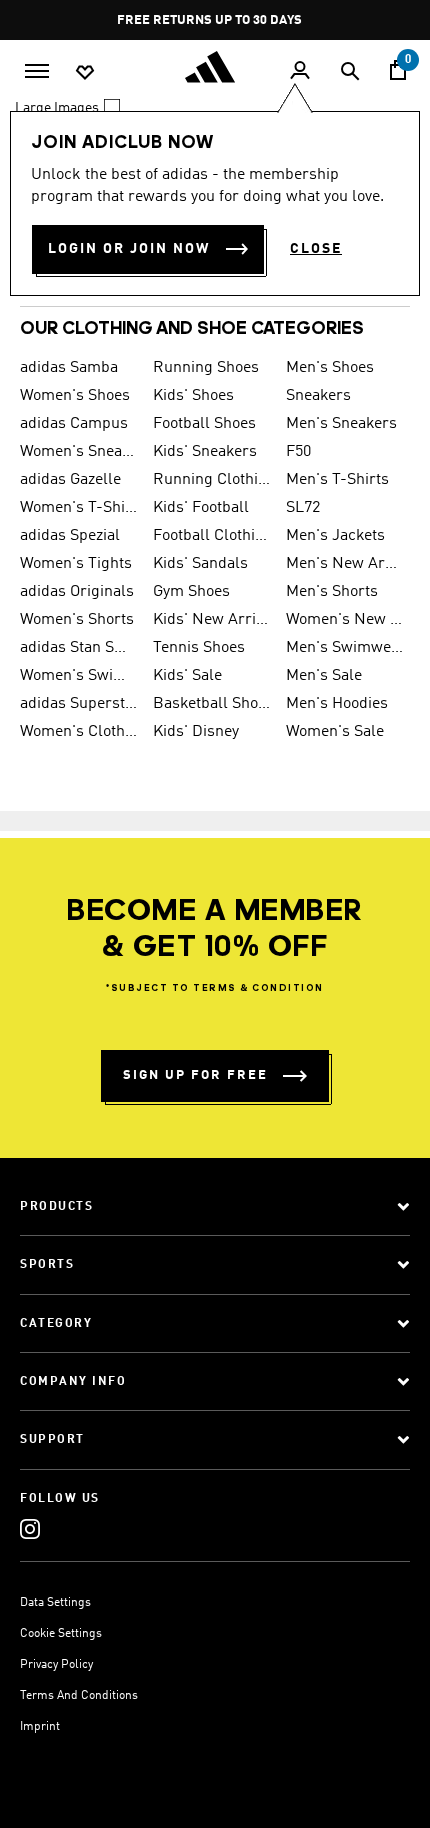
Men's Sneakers (341, 424)
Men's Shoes (330, 368)
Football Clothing (211, 536)
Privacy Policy (56, 1665)
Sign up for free (195, 1075)
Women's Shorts (77, 620)
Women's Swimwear (78, 676)
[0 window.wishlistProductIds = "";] (85, 71)
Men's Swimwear (344, 648)
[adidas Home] (215, 67)
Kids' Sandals (200, 564)
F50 (298, 452)
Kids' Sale (187, 676)
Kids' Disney (196, 732)
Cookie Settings (61, 1634)
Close (316, 249)
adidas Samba (69, 368)
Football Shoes (204, 424)
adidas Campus (74, 424)
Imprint (40, 1727)
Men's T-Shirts (337, 480)
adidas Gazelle (70, 480)
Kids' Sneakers (205, 452)
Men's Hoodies (337, 704)
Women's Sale (335, 732)
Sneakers (318, 396)
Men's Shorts (332, 592)
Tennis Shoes (199, 648)
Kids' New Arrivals (211, 620)
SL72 (303, 508)
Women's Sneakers (78, 452)
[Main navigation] (37, 69)
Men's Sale (324, 676)
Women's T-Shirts (78, 508)
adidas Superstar (78, 704)
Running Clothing (211, 480)
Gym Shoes (191, 592)
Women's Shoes (75, 396)
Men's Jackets (335, 536)
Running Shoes (206, 368)
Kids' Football (201, 508)
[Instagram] (30, 1528)
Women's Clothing (78, 732)
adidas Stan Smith (78, 648)
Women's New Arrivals (344, 620)
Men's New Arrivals (344, 564)
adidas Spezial (70, 536)
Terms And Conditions (79, 1696)
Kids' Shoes (193, 396)
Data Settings (55, 1603)
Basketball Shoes (211, 704)
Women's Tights (76, 564)
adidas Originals (77, 592)
